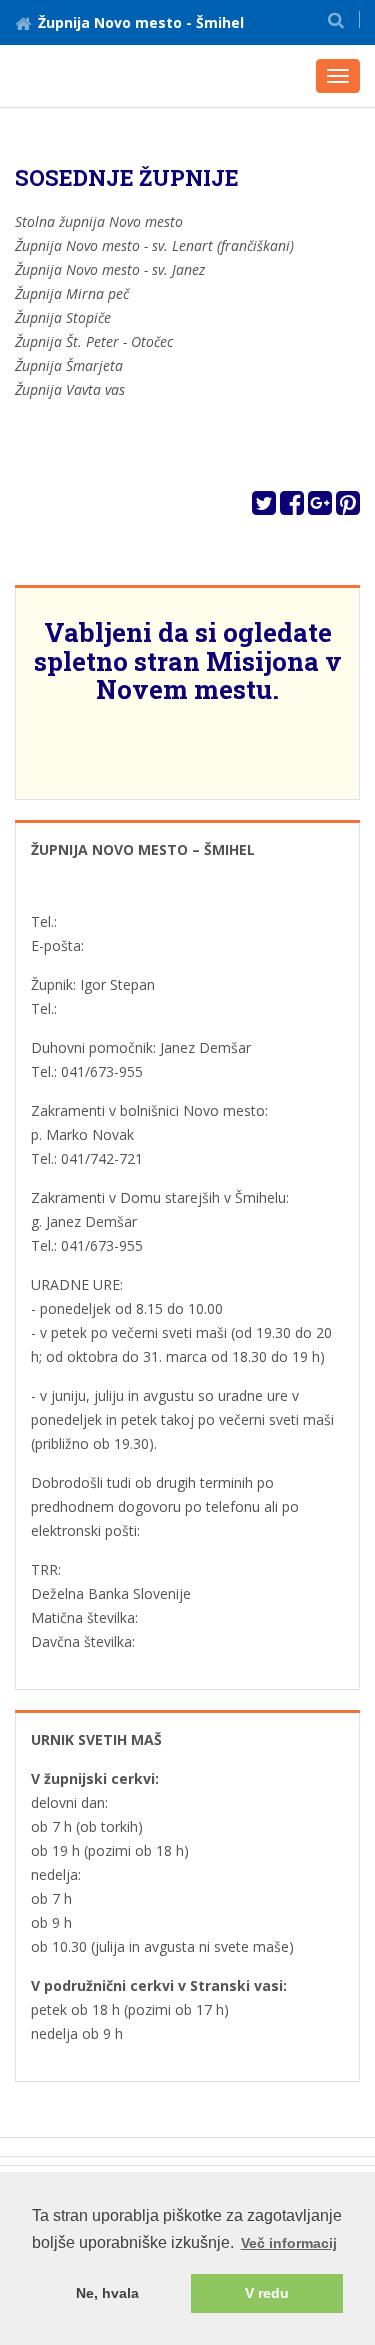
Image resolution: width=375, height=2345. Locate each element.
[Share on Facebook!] (292, 507)
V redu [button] (267, 2293)
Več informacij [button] (289, 2243)
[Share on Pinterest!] (348, 507)
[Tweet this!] (264, 507)
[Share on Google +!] (320, 507)
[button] (336, 19)
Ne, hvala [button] (107, 2293)
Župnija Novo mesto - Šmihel (141, 22)
